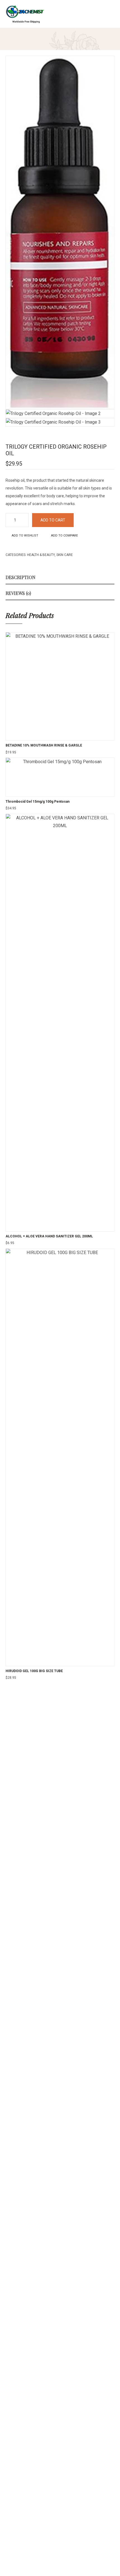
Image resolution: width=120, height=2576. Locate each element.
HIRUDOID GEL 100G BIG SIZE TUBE (34, 1671)
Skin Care (65, 555)
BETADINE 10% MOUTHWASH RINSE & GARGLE (44, 745)
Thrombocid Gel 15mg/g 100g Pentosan (38, 802)
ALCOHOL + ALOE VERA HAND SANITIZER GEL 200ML (49, 1236)
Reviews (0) (18, 593)
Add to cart (53, 520)
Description (21, 577)
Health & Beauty (41, 555)
